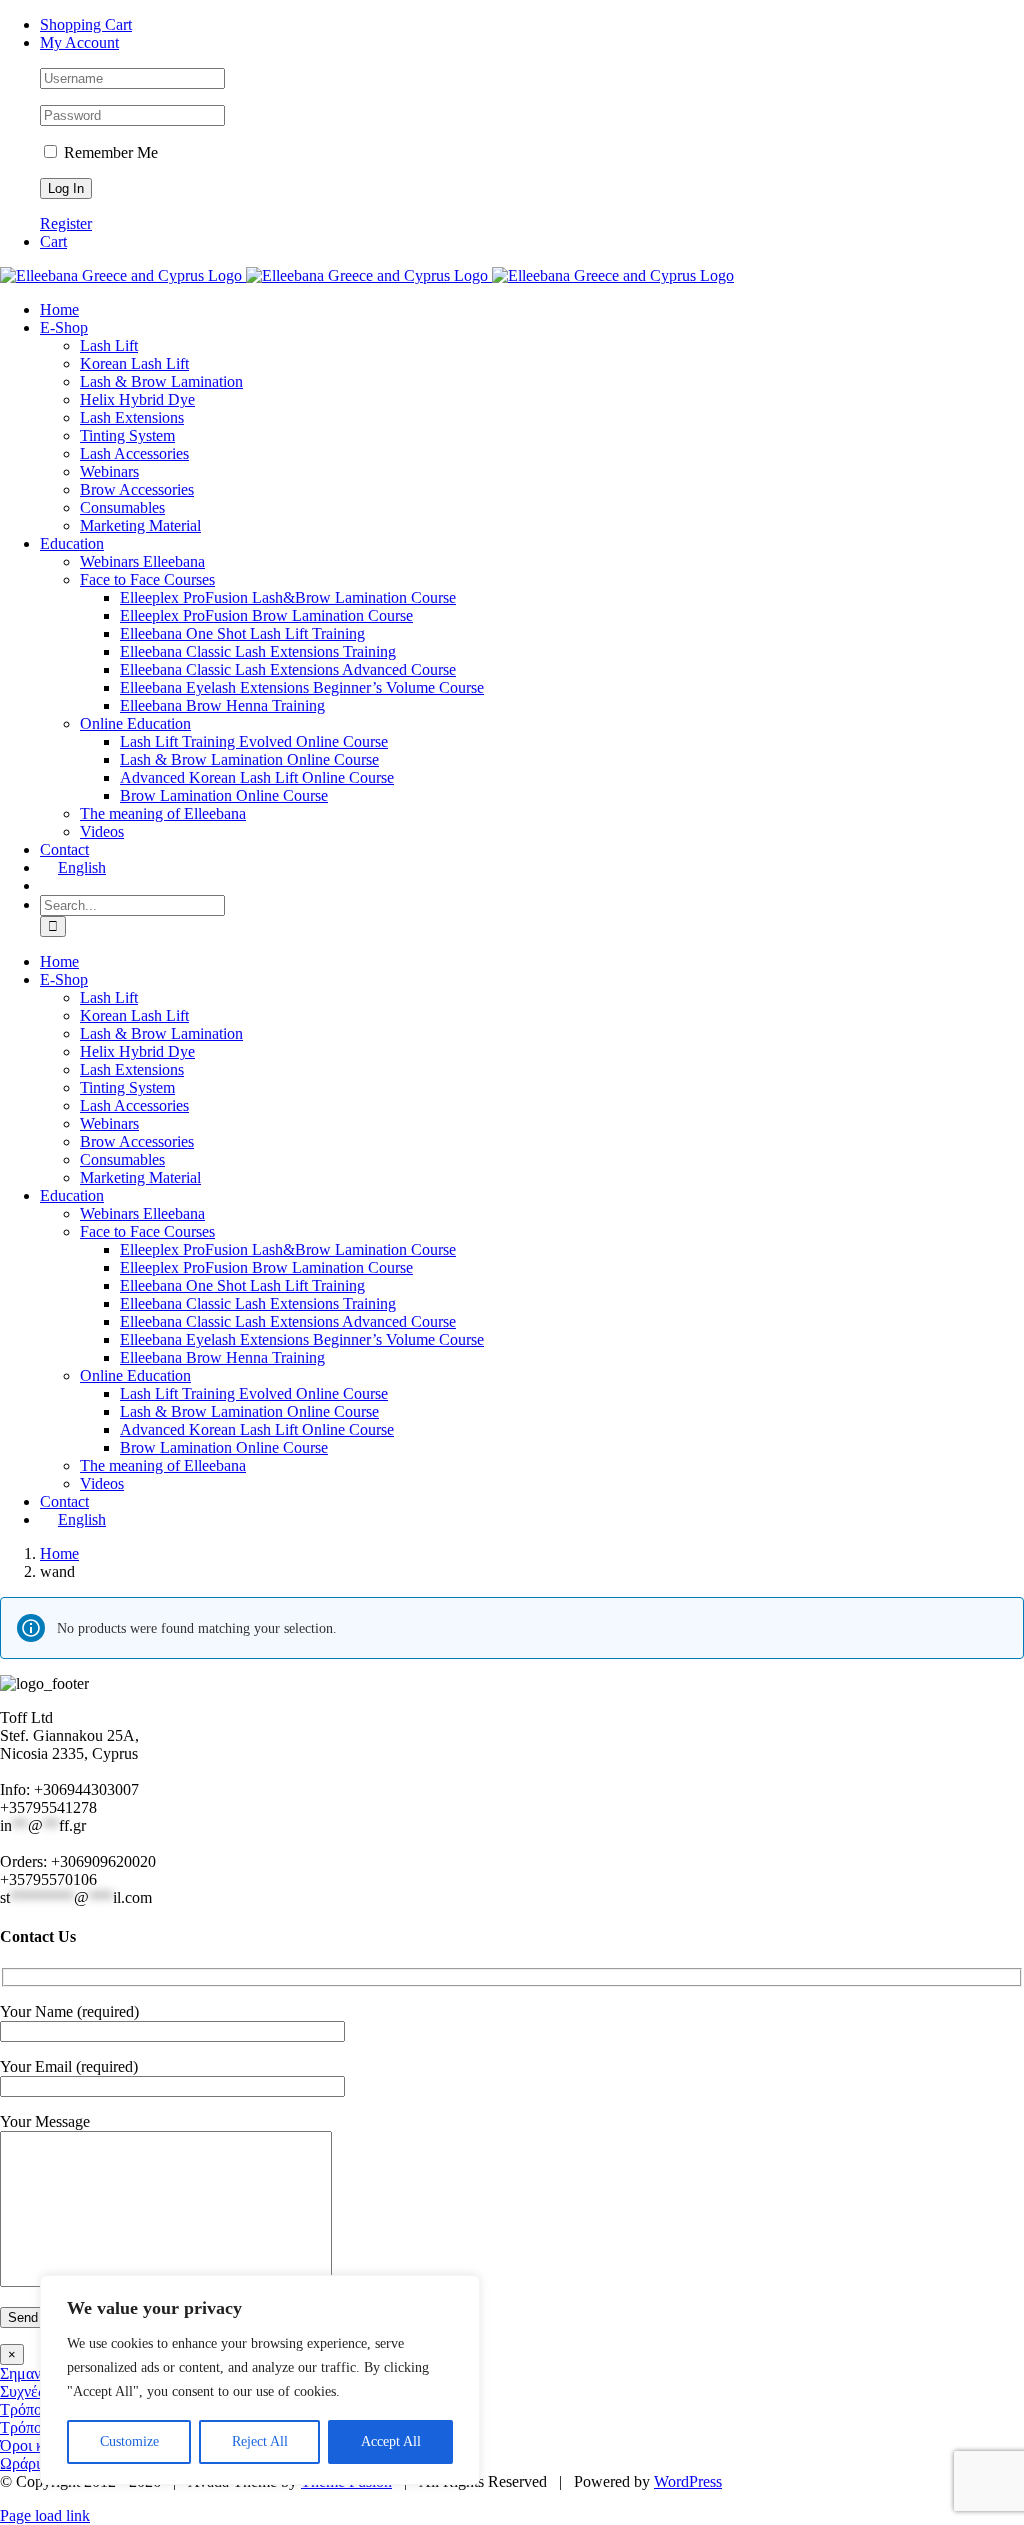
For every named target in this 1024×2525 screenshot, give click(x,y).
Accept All (391, 2441)
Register (66, 223)
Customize (129, 2441)
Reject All (260, 2441)
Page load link (45, 2515)
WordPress (688, 2481)
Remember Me (109, 152)
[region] (260, 2380)
